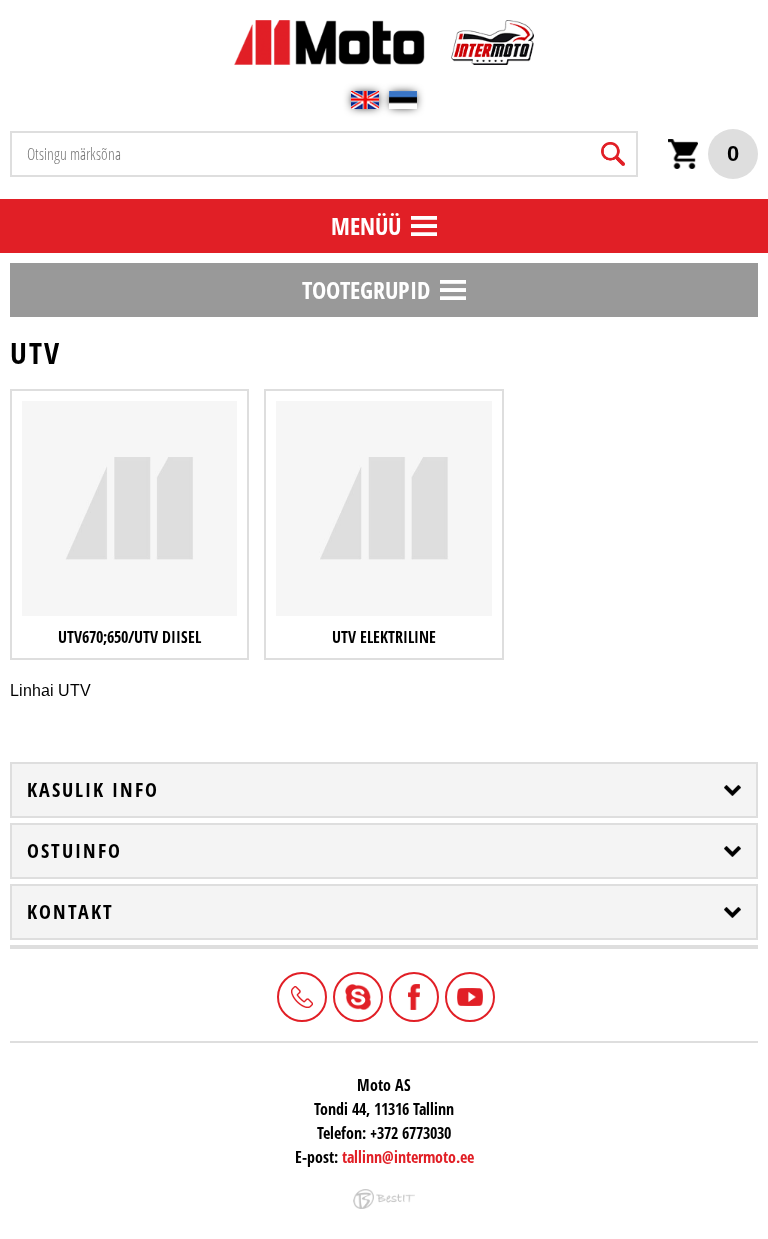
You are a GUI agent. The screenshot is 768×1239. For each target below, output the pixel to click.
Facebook (412, 995)
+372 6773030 (300, 995)
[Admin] (6, 10)
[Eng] (365, 100)
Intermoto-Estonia (356, 995)
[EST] (403, 100)
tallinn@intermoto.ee (408, 1157)
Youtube (468, 995)
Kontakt (70, 912)
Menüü (366, 225)
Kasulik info (93, 790)
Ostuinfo (74, 851)
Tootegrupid (366, 289)
